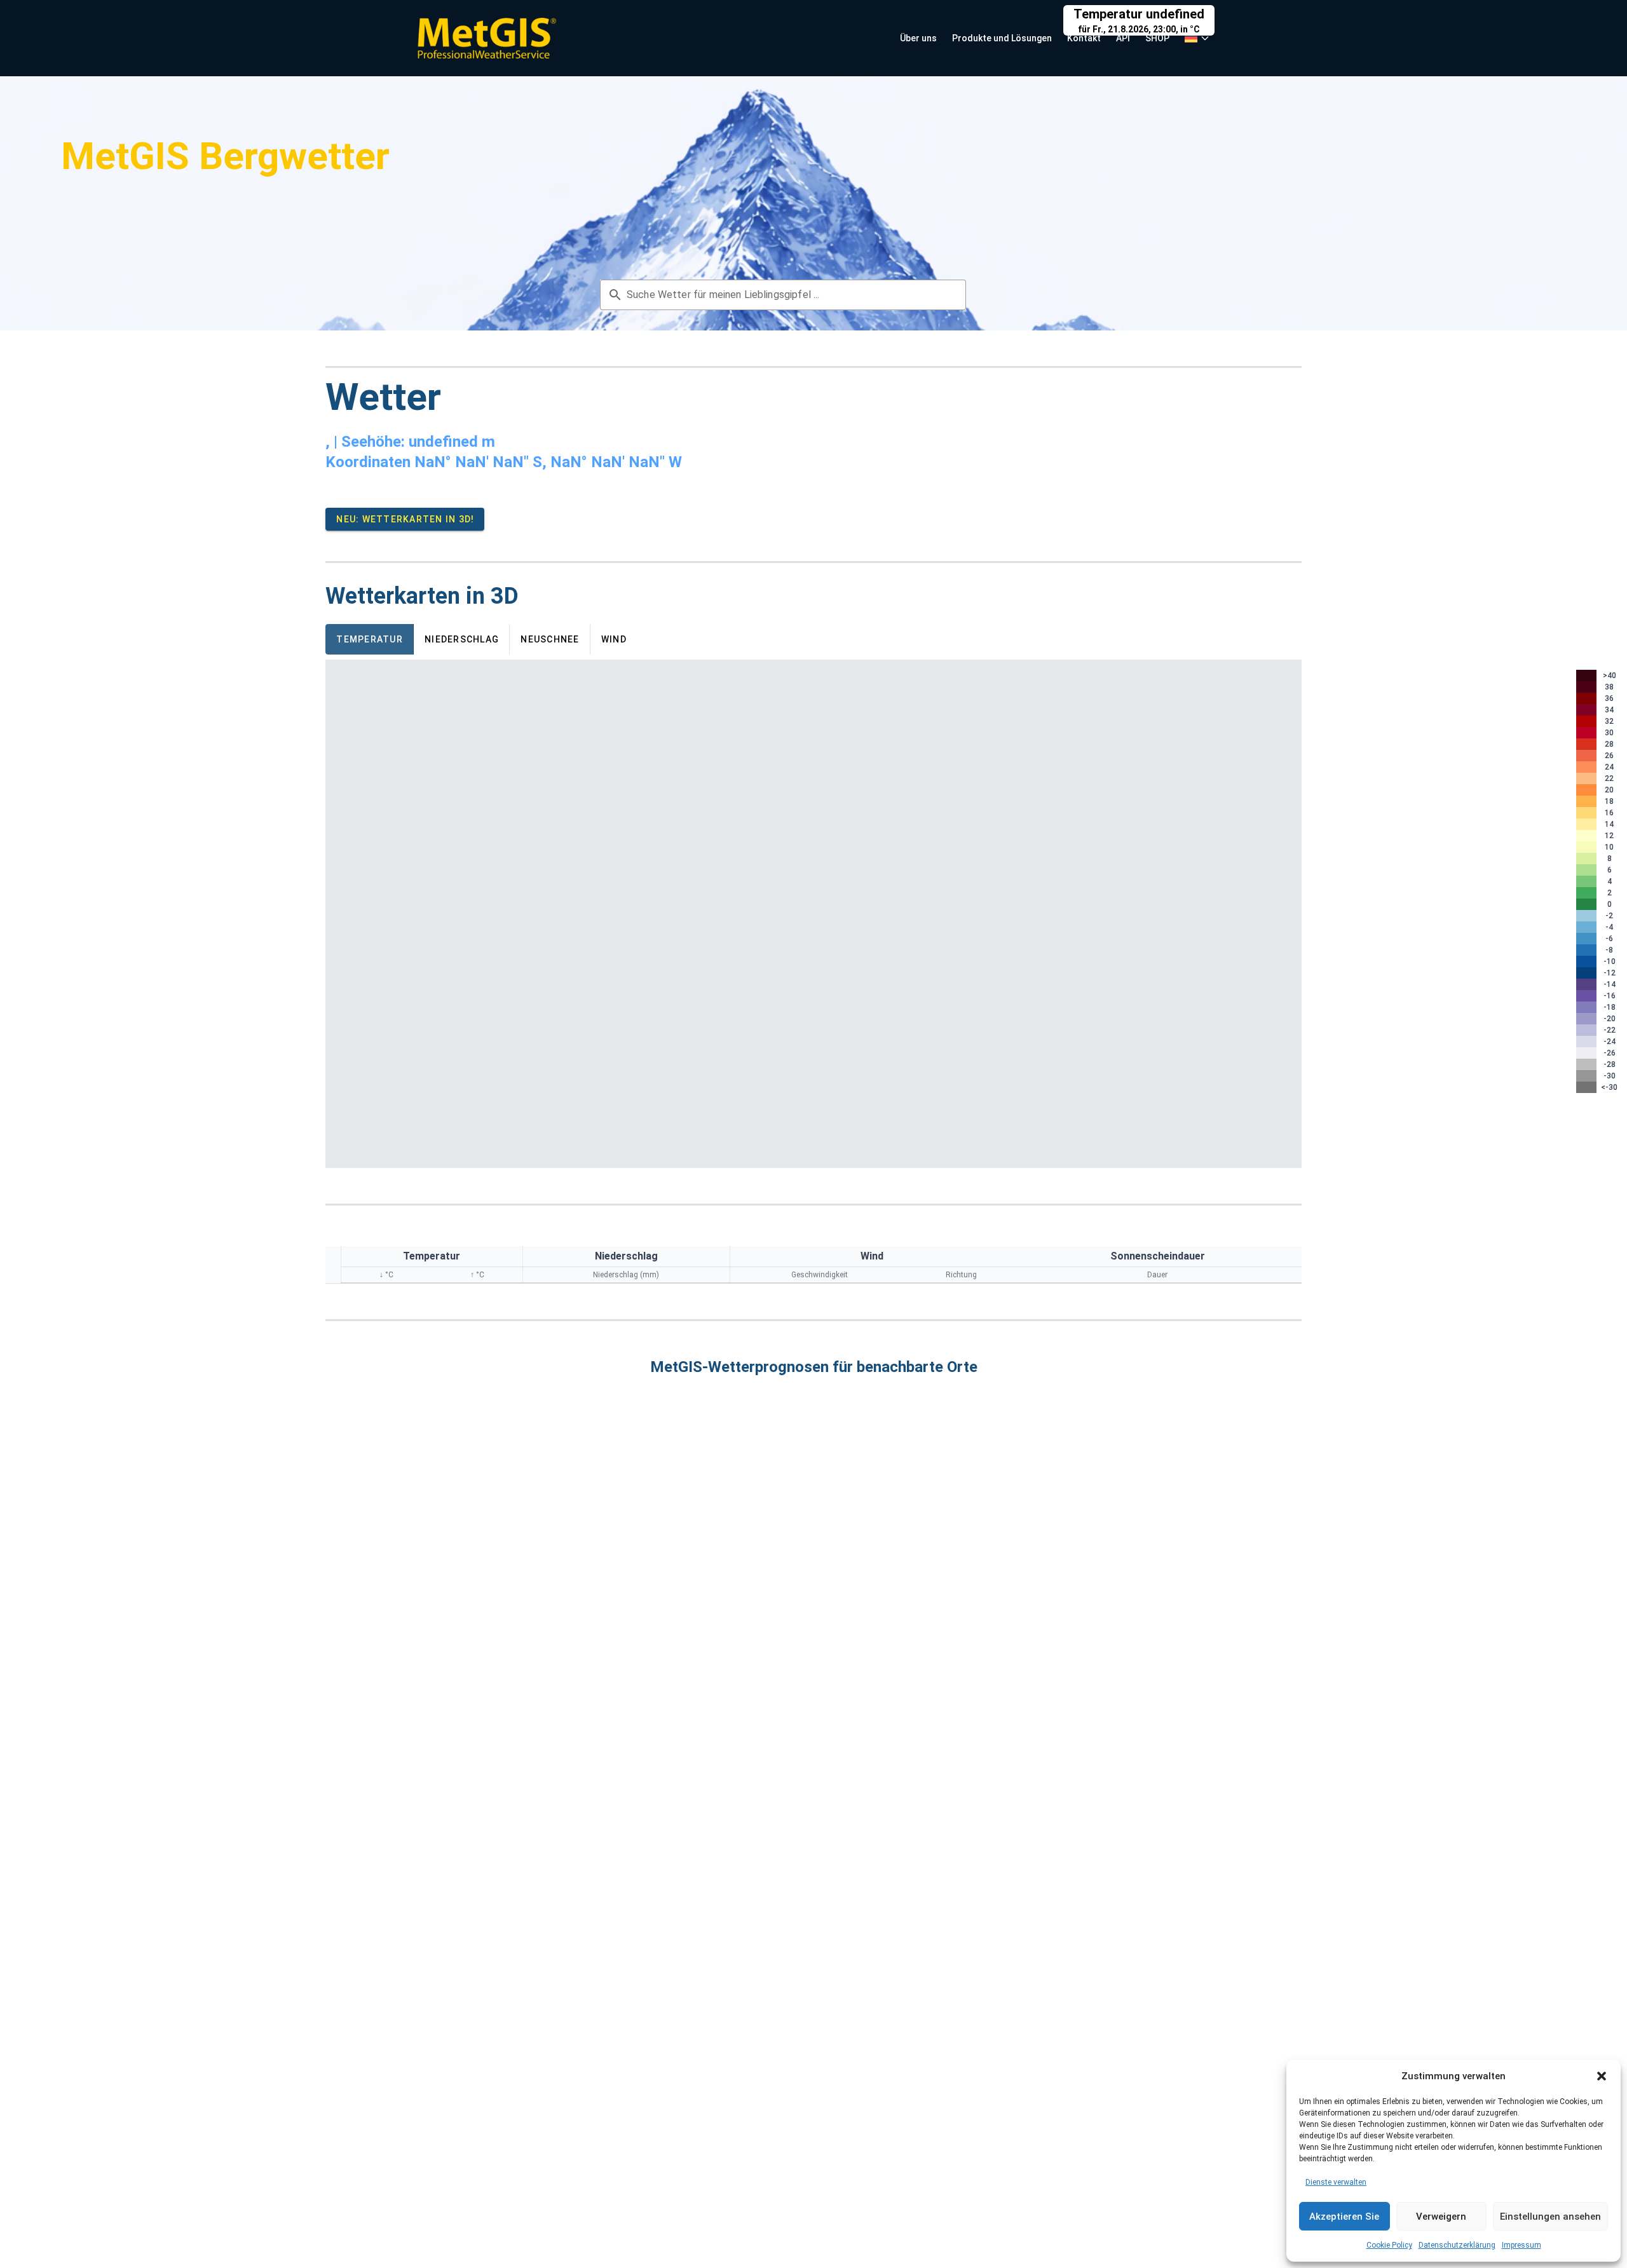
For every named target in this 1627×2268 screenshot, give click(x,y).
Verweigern (1441, 2217)
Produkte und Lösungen (1002, 38)
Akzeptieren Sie (1344, 2217)
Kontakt (1084, 38)
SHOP (1157, 38)
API (1123, 38)
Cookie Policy (1389, 2245)
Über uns (918, 38)
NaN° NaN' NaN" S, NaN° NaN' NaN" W (548, 462)
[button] (1602, 2076)
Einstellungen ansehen (1550, 2217)
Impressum (1521, 2245)
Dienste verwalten (1336, 2182)
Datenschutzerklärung (1457, 2245)
